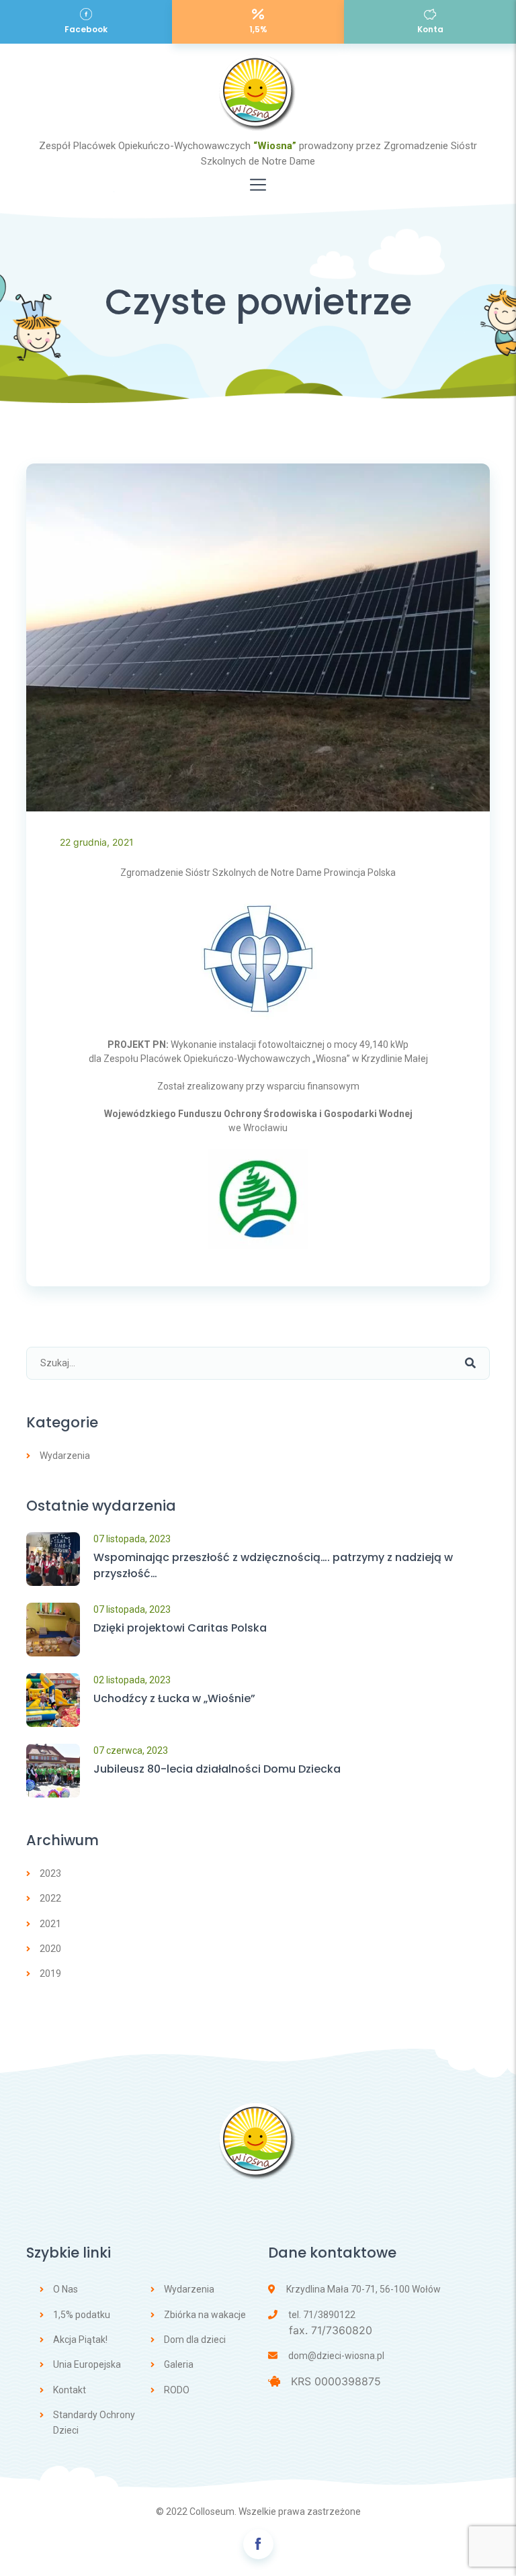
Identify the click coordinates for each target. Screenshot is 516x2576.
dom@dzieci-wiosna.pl (336, 2356)
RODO (177, 2390)
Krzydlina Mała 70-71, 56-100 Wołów (363, 2289)
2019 (50, 1973)
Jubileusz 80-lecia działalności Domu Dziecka (217, 1769)
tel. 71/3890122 (322, 2315)
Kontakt (70, 2390)
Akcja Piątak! (80, 2340)
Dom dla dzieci (195, 2340)
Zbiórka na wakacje (205, 2315)
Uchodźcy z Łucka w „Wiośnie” (174, 1698)
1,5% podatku (82, 2315)
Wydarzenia (65, 1456)
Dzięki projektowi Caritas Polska (180, 1628)
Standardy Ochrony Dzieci (94, 2422)
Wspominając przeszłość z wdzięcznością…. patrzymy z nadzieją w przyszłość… (273, 1565)
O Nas (66, 2289)
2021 (50, 1924)
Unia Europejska (87, 2364)
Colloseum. (213, 2512)
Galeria (179, 2364)
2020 (50, 1949)
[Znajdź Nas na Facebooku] (258, 2544)
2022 (50, 1898)
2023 (50, 1873)
